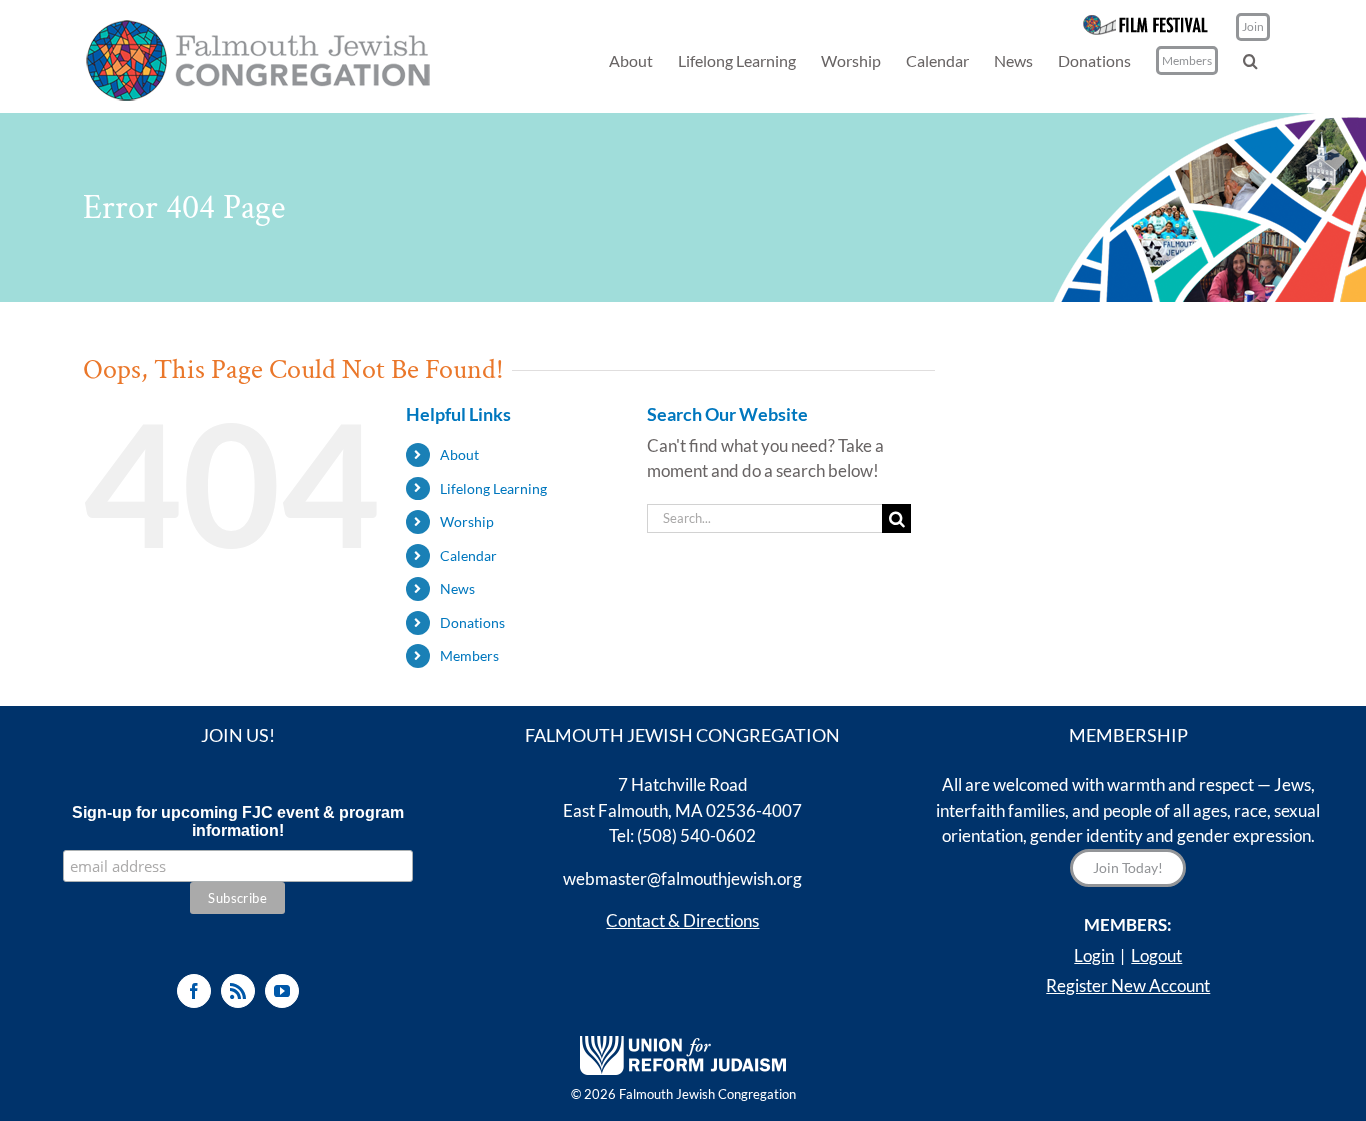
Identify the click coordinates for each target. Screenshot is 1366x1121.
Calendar (468, 555)
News (457, 588)
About (459, 454)
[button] (1250, 60)
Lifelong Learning (493, 488)
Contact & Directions (682, 920)
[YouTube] (282, 991)
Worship (467, 521)
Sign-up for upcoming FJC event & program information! (238, 821)
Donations (472, 622)
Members (469, 655)
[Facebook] (194, 991)
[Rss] (238, 991)
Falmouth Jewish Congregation (707, 1094)
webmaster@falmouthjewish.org (682, 878)
